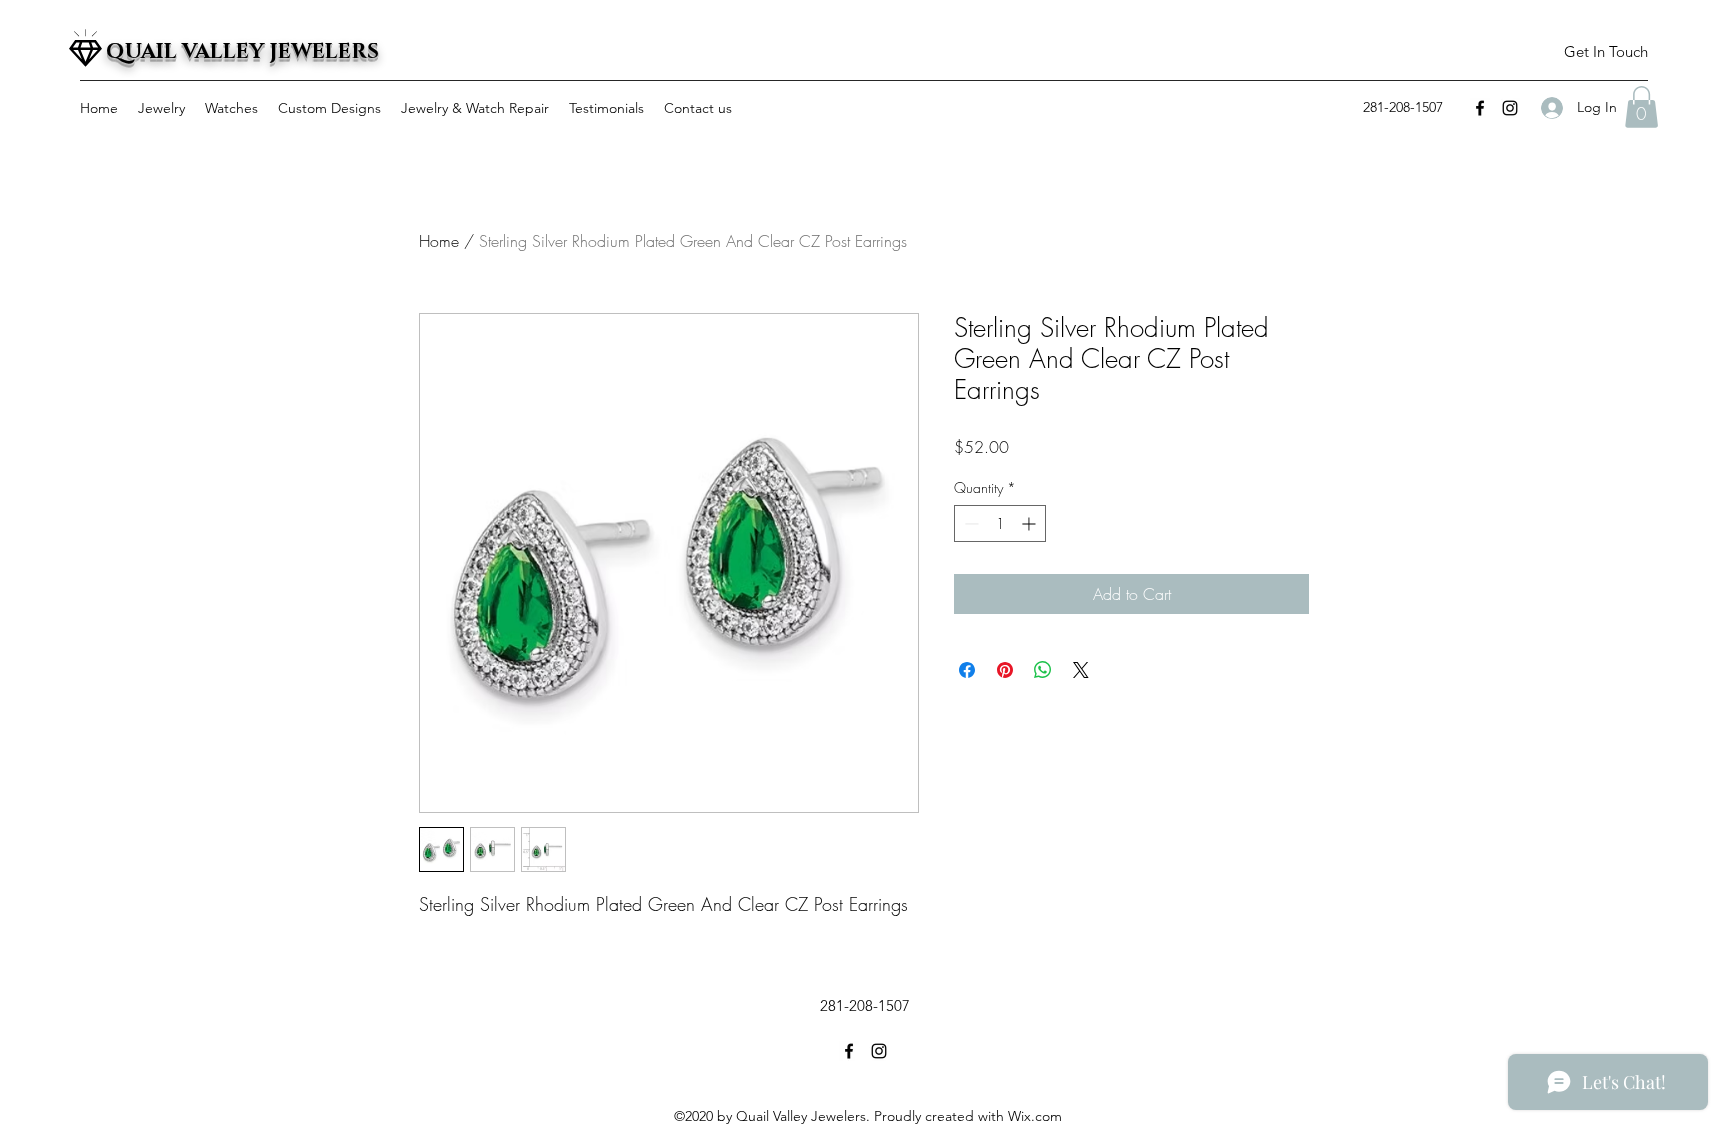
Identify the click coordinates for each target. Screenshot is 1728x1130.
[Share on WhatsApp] (1043, 670)
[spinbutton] (1000, 523)
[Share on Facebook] (967, 670)
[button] (1605, 52)
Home (439, 241)
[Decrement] (969, 523)
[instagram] (1510, 108)
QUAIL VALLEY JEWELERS (242, 52)
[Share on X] (1081, 670)
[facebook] (1480, 108)
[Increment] (1030, 523)
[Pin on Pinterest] (1005, 670)
